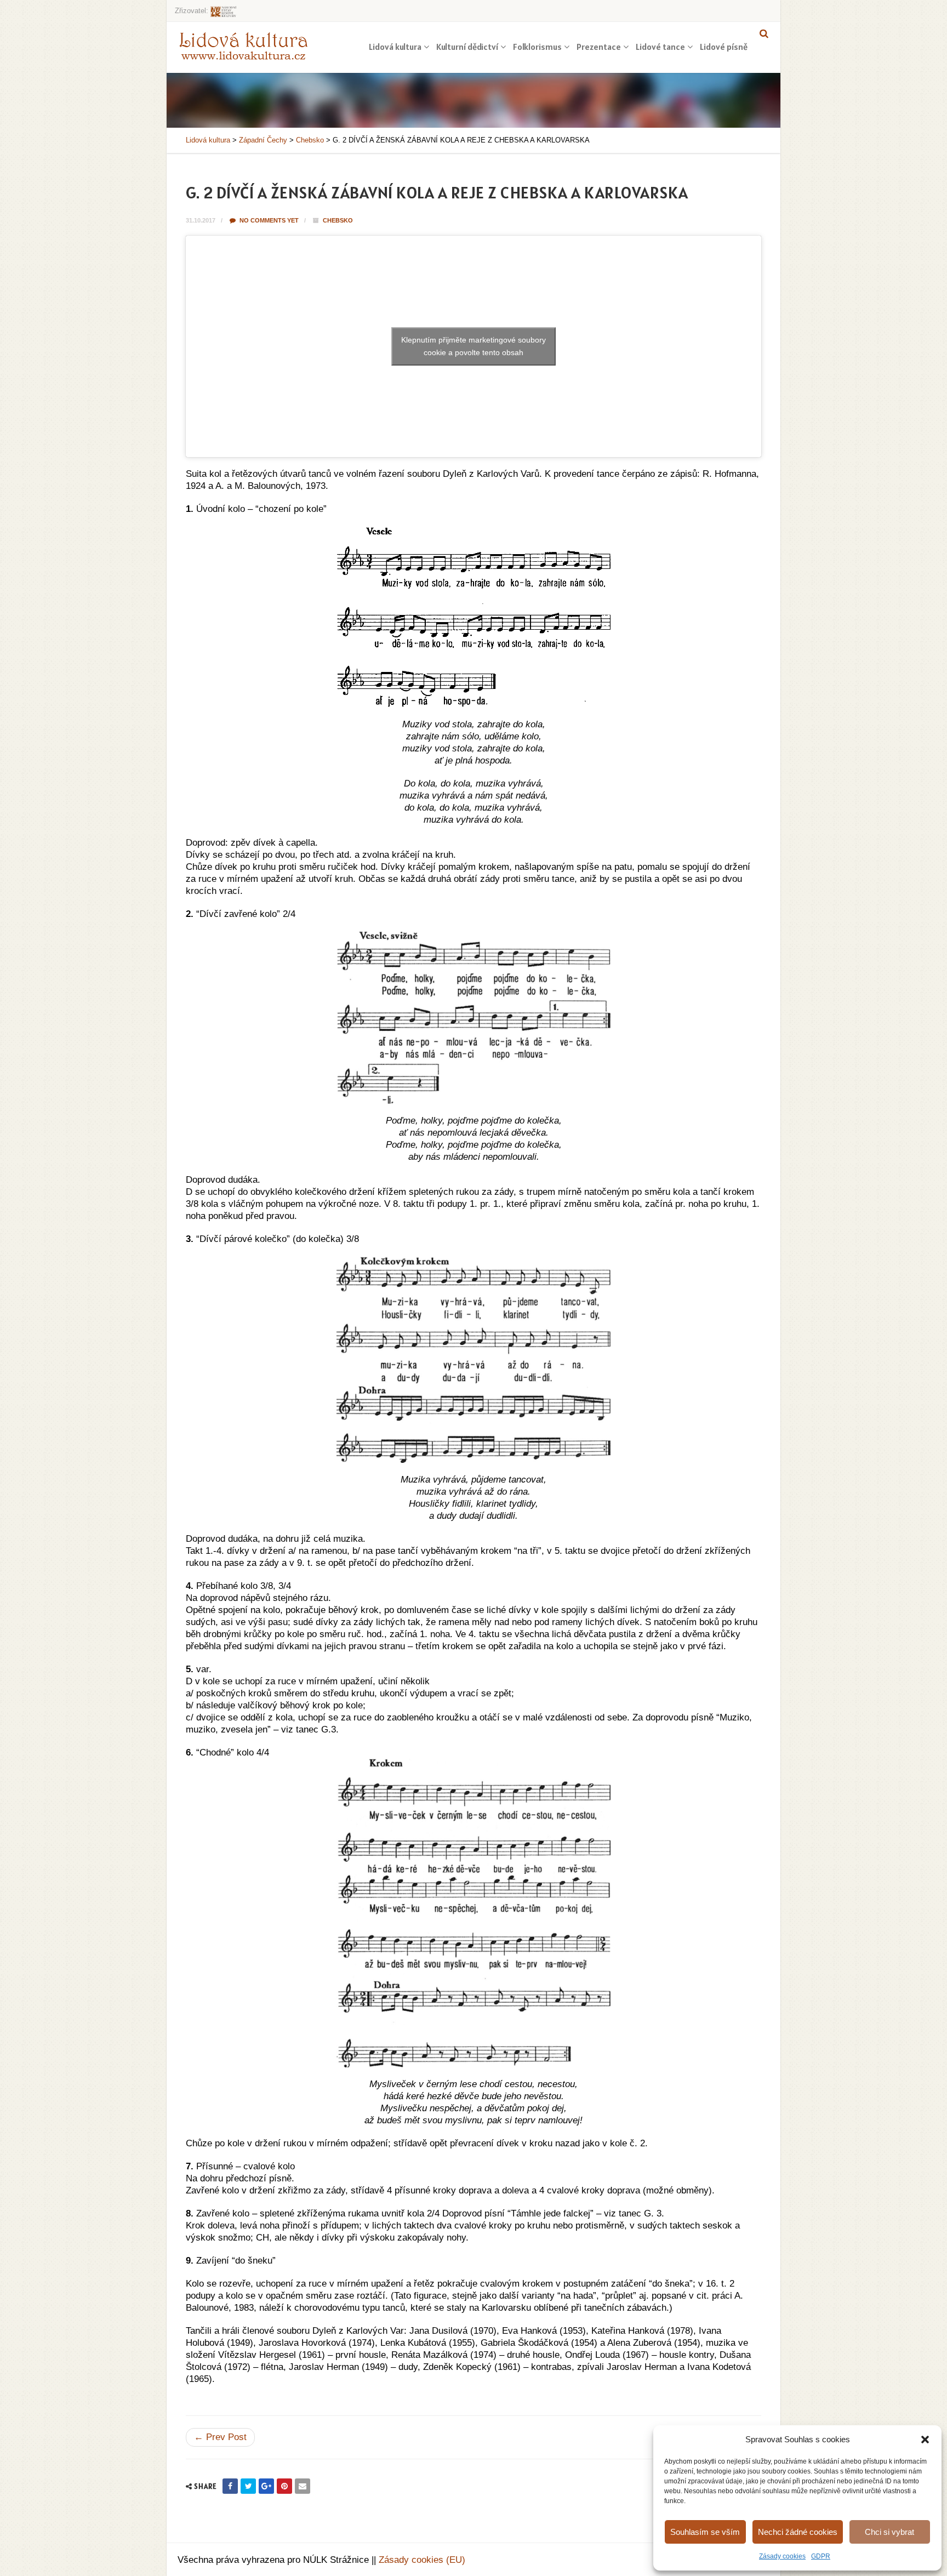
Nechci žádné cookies (798, 2532)
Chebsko (338, 220)
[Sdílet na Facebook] (230, 2486)
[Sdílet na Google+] (266, 2486)
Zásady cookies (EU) (422, 2560)
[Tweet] (248, 2486)
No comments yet (268, 220)
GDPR (821, 2556)
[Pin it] (284, 2486)
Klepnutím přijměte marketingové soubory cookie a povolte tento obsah (473, 346)
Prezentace (599, 47)
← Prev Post (220, 2437)
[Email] (303, 2486)
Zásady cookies (782, 2556)
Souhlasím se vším (705, 2532)
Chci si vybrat (889, 2532)
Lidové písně (724, 47)
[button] (925, 2440)
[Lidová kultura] (243, 45)
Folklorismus (537, 47)
